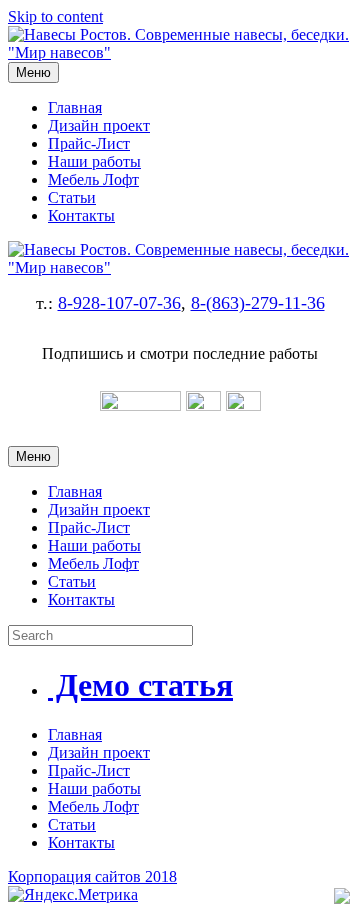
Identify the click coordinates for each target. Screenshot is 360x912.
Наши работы (94, 161)
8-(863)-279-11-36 (258, 303)
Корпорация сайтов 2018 (92, 876)
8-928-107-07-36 (119, 303)
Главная (75, 107)
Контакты (81, 215)
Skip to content (55, 16)
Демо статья (140, 685)
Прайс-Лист (89, 143)
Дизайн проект (99, 125)
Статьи (72, 197)
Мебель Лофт (93, 179)
